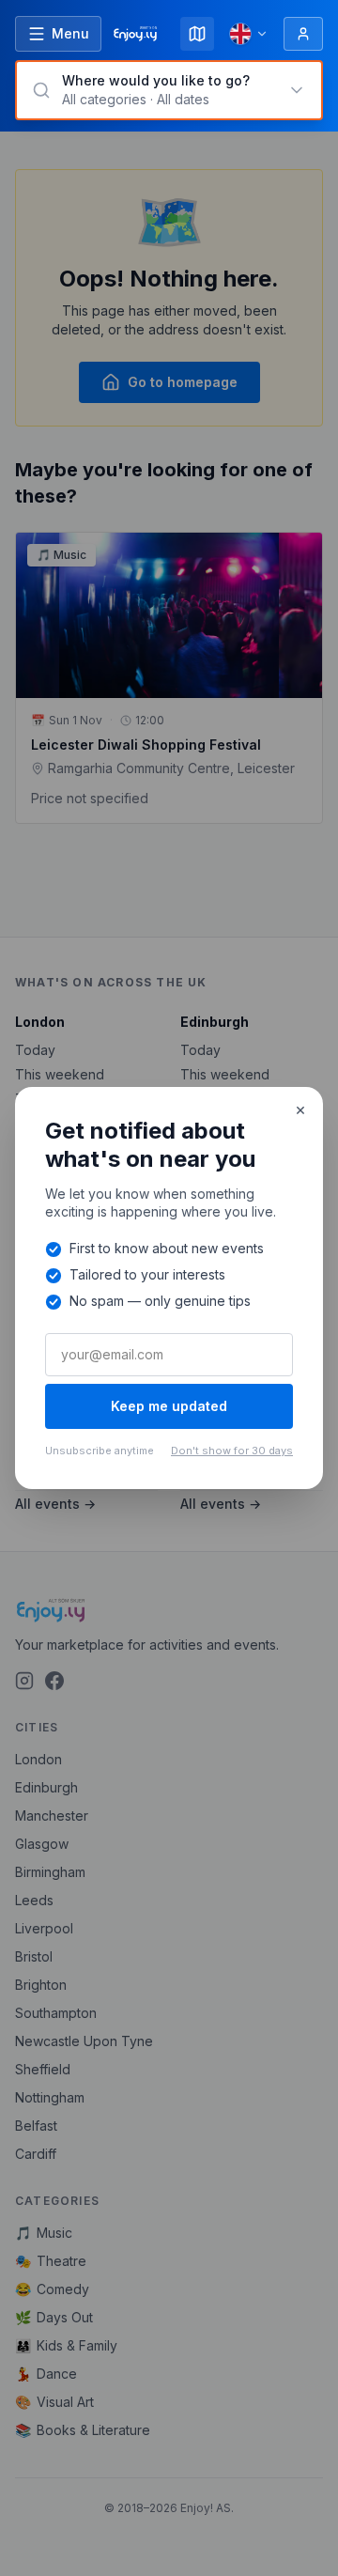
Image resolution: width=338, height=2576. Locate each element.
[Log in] (303, 34)
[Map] (197, 34)
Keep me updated (169, 1406)
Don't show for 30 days (232, 1451)
